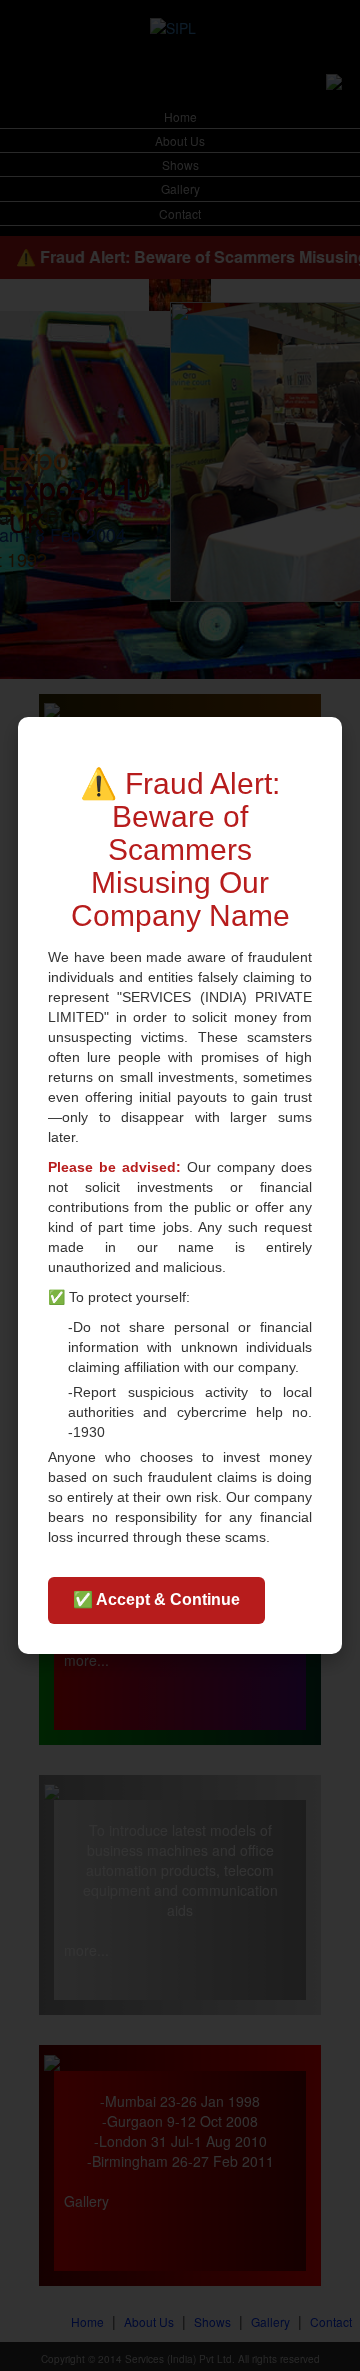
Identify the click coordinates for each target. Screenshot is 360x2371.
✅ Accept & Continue (156, 1599)
